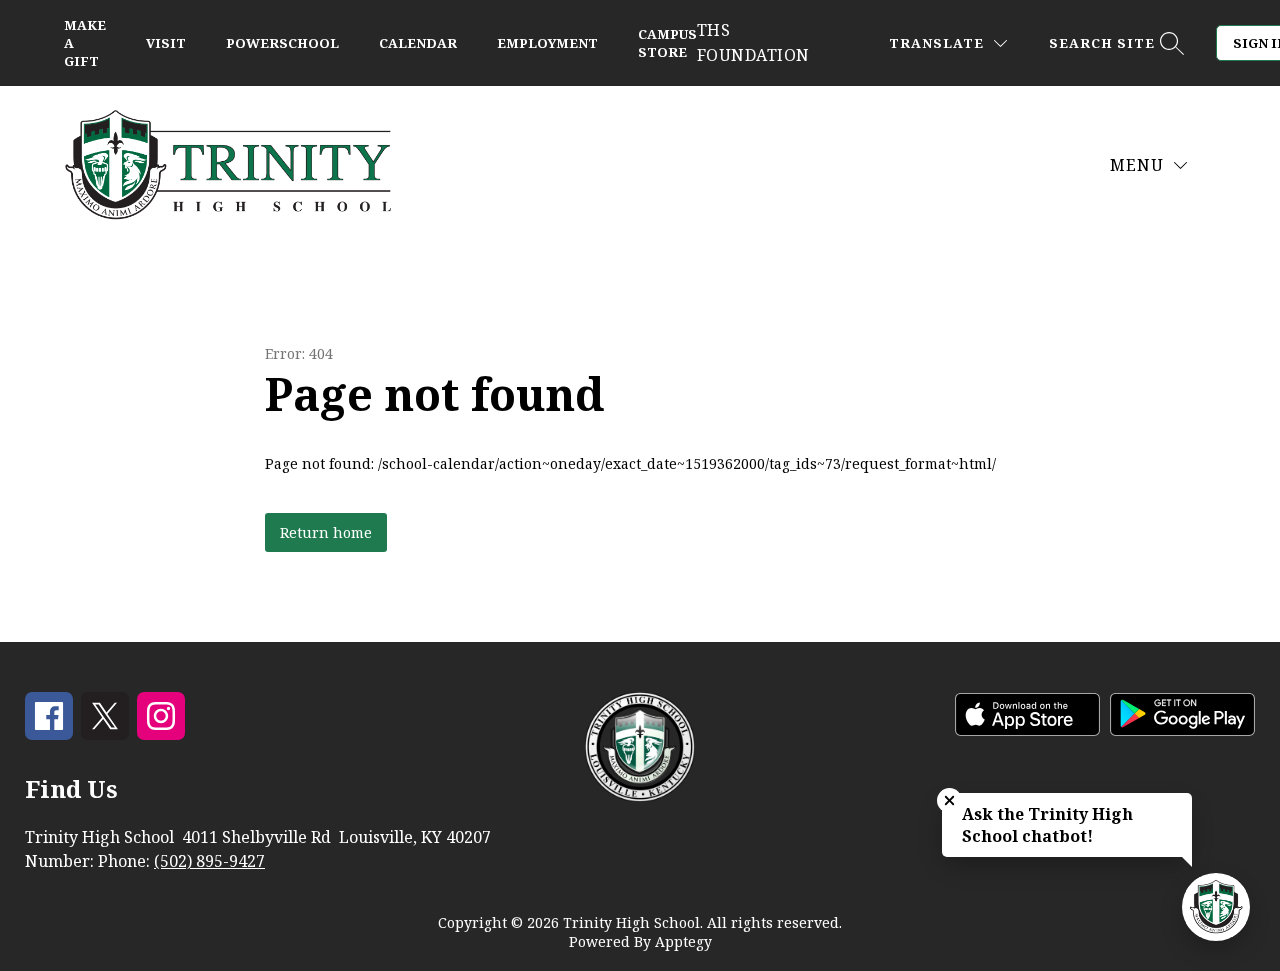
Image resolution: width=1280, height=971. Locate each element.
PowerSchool (282, 43)
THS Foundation (753, 42)
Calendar (418, 43)
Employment (547, 43)
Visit (166, 43)
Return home (326, 532)
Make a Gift (85, 43)
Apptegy (683, 941)
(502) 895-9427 (209, 861)
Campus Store (667, 43)
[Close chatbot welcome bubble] (949, 800)
